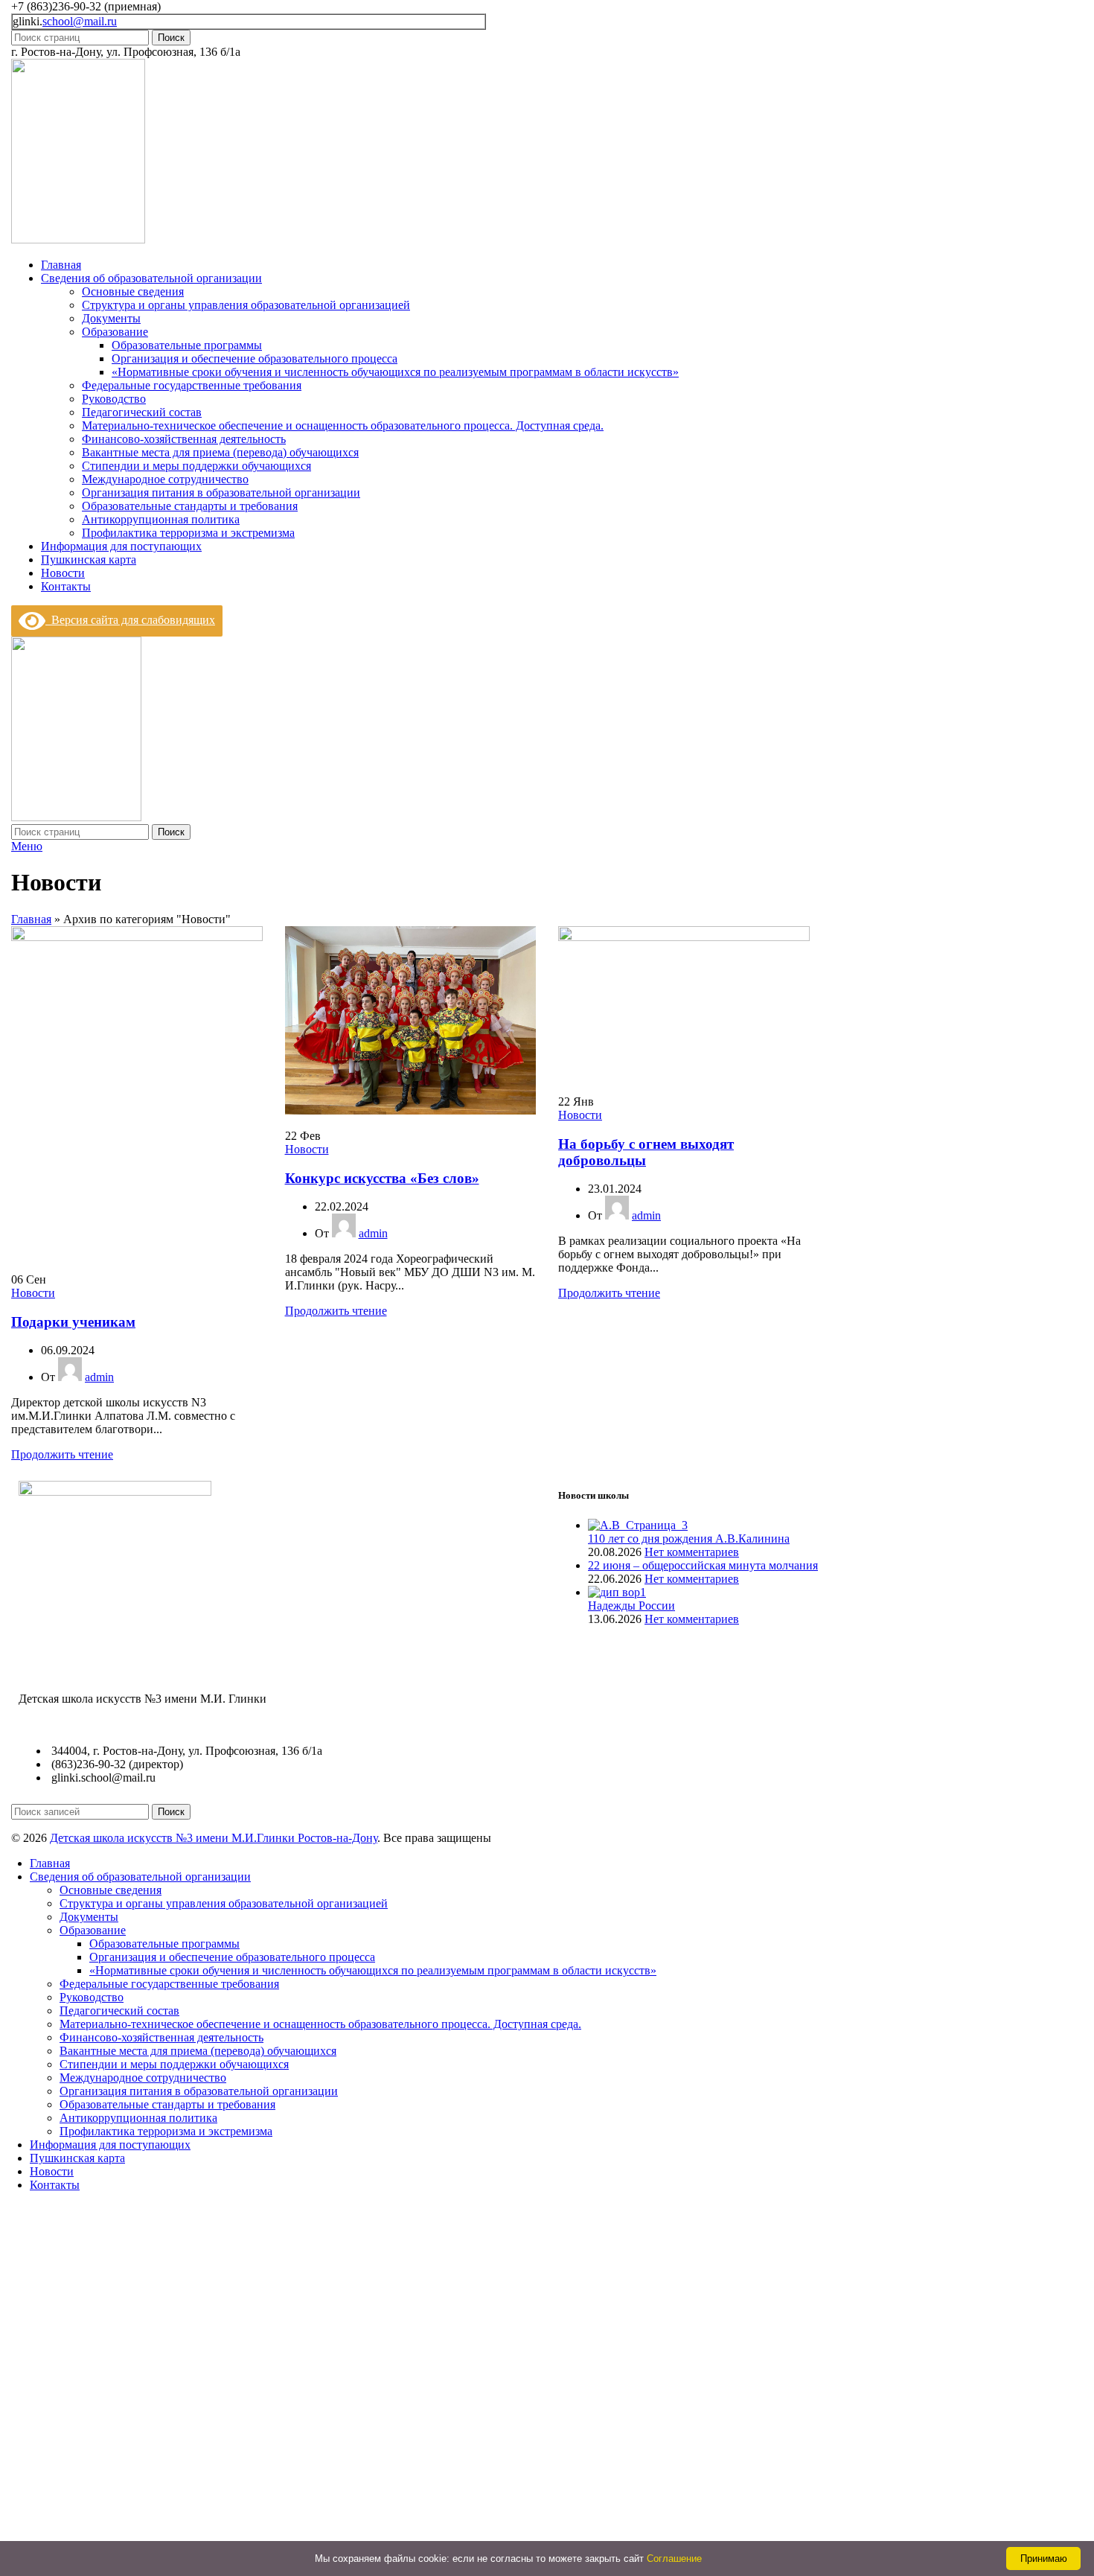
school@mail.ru (80, 21)
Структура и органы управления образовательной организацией (246, 305)
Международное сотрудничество (165, 479)
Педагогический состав (142, 412)
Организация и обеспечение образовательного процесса (255, 358)
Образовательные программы (187, 345)
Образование (115, 332)
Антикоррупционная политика (161, 519)
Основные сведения (133, 291)
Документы (111, 318)
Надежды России (631, 1606)
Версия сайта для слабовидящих (130, 620)
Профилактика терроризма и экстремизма (188, 533)
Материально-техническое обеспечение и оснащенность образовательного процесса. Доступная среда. (343, 425)
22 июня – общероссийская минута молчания (703, 1565)
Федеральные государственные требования (192, 385)
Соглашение (674, 2559)
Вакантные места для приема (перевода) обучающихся (220, 452)
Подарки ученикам (73, 1322)
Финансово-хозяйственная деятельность (184, 439)
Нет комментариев (692, 1552)
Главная (31, 919)
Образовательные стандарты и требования (190, 506)
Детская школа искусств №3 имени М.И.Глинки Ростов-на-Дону (214, 1838)
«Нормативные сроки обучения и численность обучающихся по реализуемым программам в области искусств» (395, 372)
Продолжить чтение (62, 1454)
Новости (33, 1293)
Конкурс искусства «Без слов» (382, 1178)
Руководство (114, 399)
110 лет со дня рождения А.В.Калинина (689, 1539)
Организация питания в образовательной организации (221, 492)
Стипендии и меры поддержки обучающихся (196, 466)
